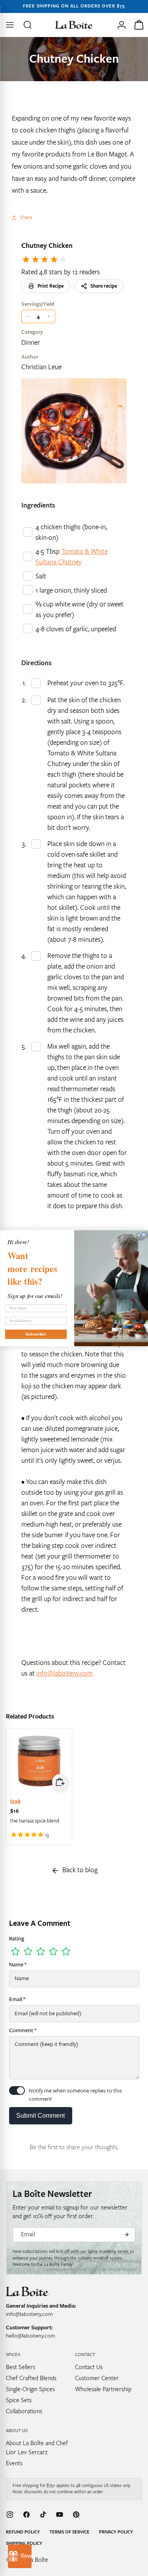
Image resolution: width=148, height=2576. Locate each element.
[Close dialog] (144, 1234)
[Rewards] (20, 2556)
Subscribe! (36, 1334)
